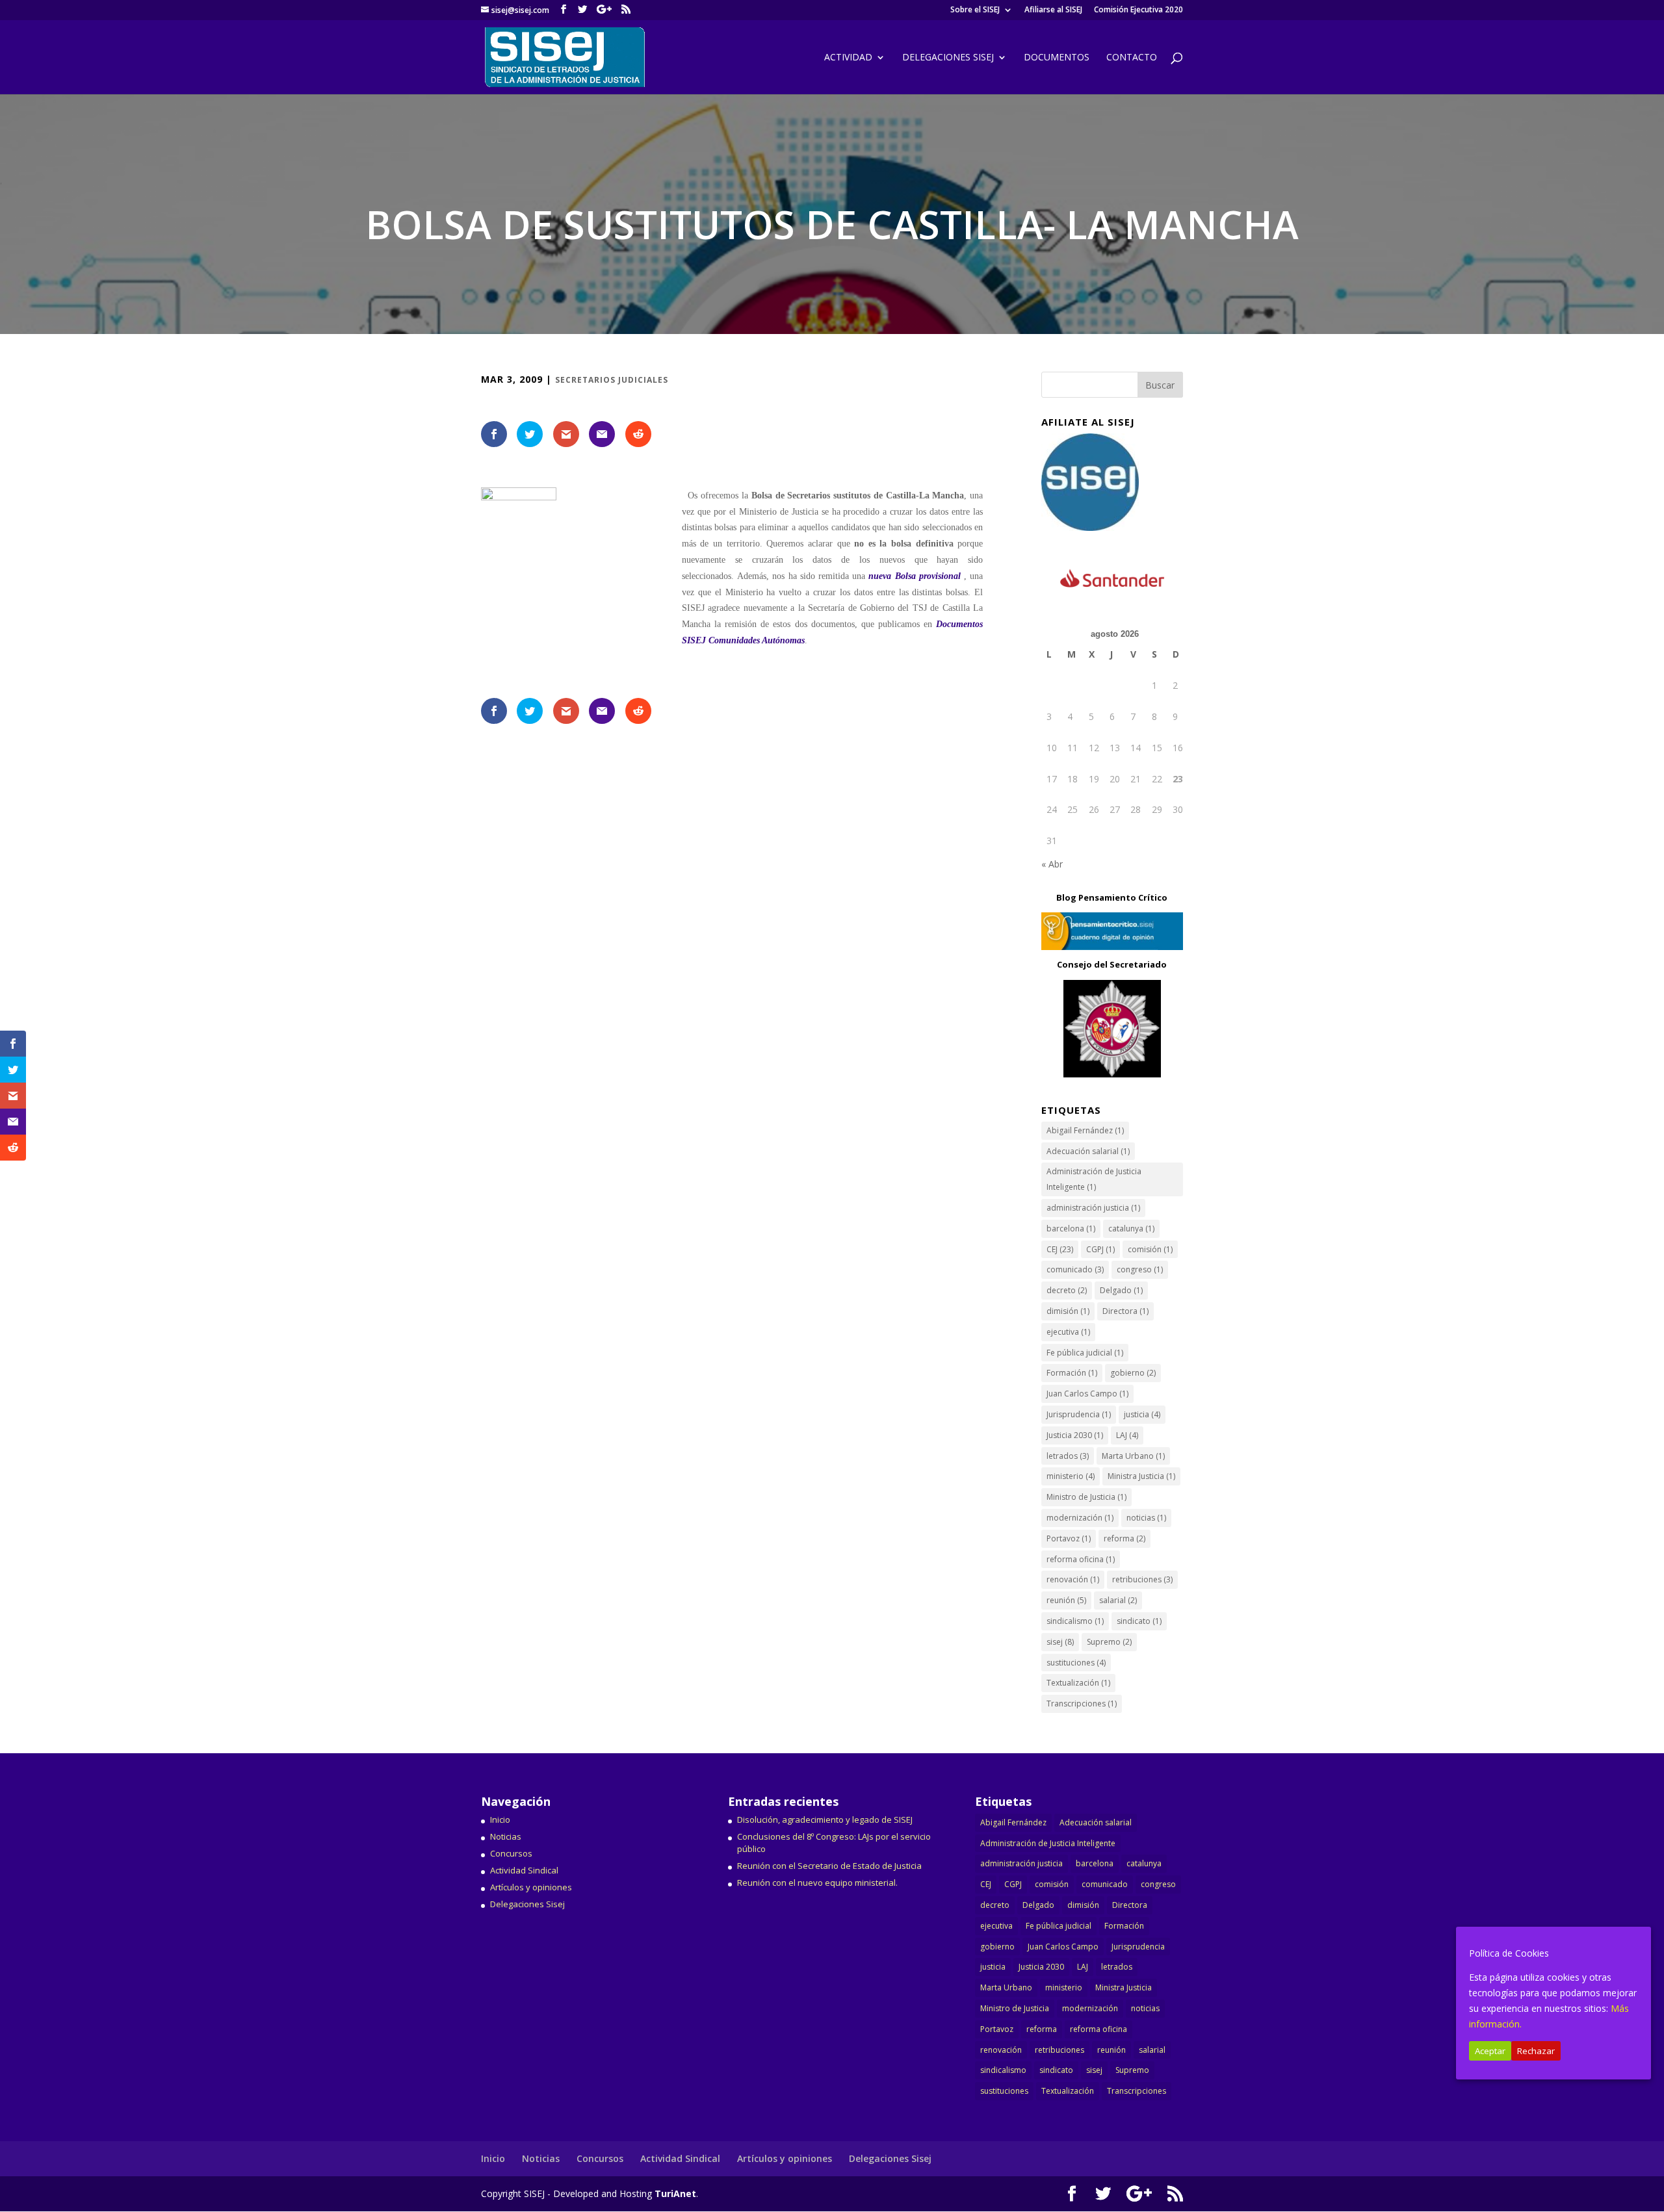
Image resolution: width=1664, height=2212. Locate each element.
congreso (1140, 1269)
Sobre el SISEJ (975, 10)
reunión (1066, 1600)
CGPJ (1100, 1249)
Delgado (1121, 1290)
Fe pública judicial (1085, 1353)
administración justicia (1093, 1208)
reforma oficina (1081, 1559)
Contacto (1132, 58)
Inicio (500, 1820)
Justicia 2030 (1075, 1435)
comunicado (1075, 1269)
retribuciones (1142, 1579)
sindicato (1139, 1621)
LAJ (1127, 1435)
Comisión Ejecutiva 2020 (1138, 10)
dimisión (1068, 1311)
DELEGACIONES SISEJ (948, 58)
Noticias (506, 1836)
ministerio (1071, 1476)
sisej (1060, 1642)
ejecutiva (1068, 1332)
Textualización (1078, 1683)
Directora (1125, 1311)
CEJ (1060, 1249)
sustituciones (1076, 1663)
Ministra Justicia (1141, 1476)
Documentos (1057, 58)
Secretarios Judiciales (612, 380)
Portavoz (1069, 1538)
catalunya (1131, 1228)
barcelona (1071, 1228)
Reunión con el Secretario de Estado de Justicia (829, 1866)
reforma (1124, 1538)
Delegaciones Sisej (527, 1904)
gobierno (1133, 1373)
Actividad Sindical (524, 1870)
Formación (1072, 1373)
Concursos (511, 1853)
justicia (1142, 1414)
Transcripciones (1082, 1704)
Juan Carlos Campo (1087, 1394)
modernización (1080, 1518)
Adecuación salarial (1088, 1151)
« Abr (1052, 864)
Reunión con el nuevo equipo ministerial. (817, 1883)
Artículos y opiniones (531, 1887)
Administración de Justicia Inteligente (1094, 1179)
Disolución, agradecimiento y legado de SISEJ (825, 1820)
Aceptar (1490, 2051)
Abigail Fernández (1085, 1130)
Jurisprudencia (1079, 1414)
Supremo (1109, 1642)
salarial (1118, 1600)
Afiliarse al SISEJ (1053, 10)
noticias (1146, 1518)
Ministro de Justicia (1086, 1497)
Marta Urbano (1133, 1456)
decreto (1067, 1290)
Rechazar (1536, 2051)
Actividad (848, 58)
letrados (1068, 1456)
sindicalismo (1075, 1621)
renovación (1073, 1579)
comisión (1150, 1249)
